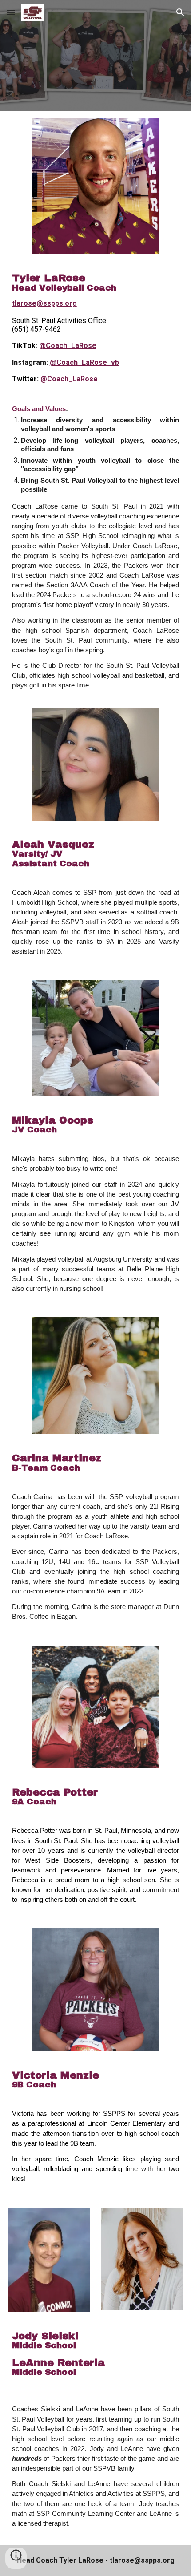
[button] (11, 12)
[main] (96, 328)
